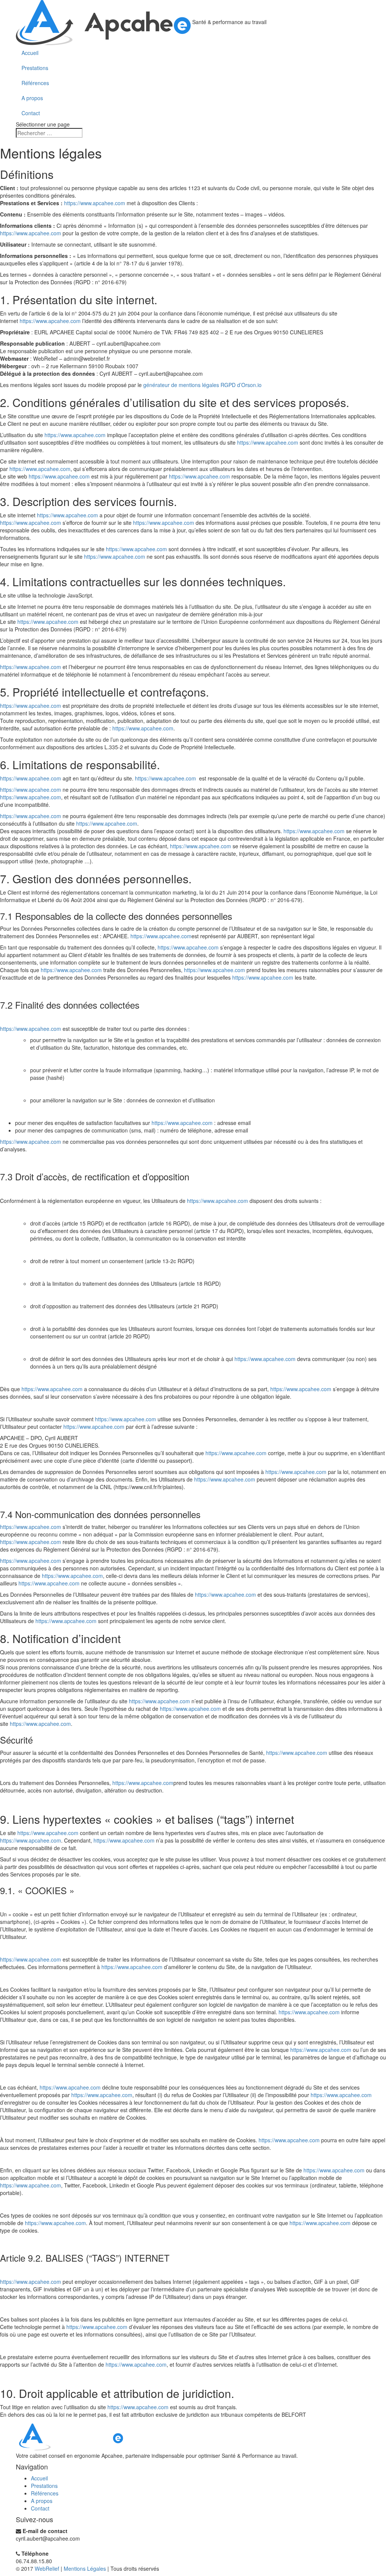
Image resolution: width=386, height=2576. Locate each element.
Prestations (35, 68)
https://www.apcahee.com (95, 203)
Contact (31, 113)
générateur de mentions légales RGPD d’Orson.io (202, 385)
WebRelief (47, 2568)
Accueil (30, 53)
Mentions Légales (85, 2568)
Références (35, 83)
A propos (32, 98)
